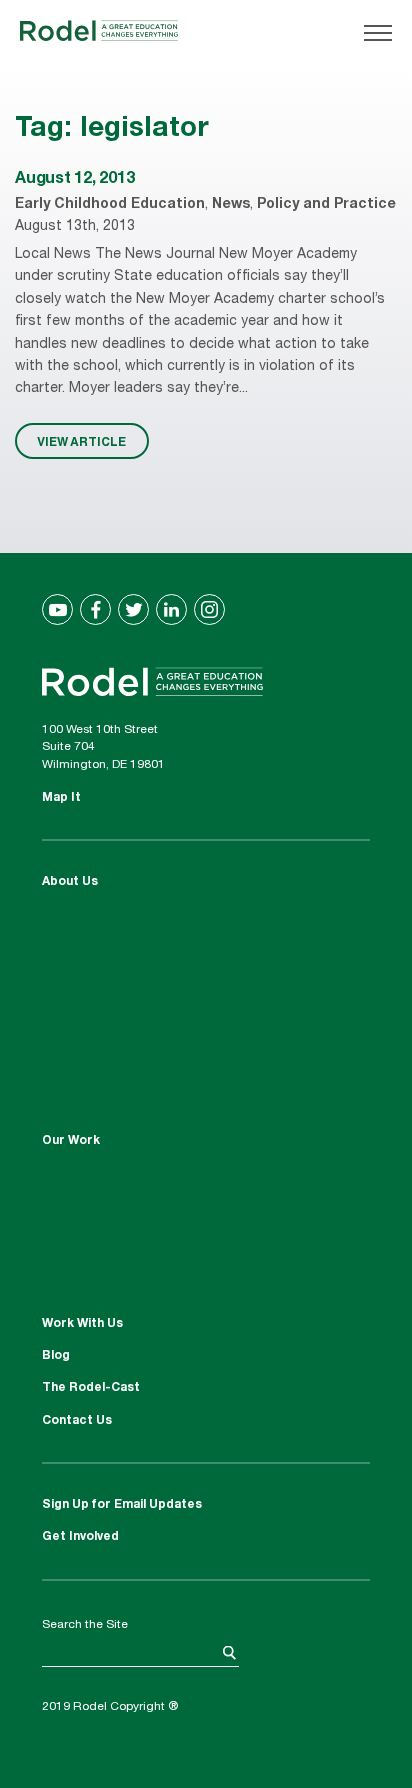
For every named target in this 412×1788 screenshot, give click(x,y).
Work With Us (82, 1324)
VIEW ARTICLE (81, 441)
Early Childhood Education (110, 205)
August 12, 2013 (74, 180)
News (231, 205)
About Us (70, 882)
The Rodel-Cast (91, 1388)
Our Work (71, 1141)
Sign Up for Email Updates (122, 1505)
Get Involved (80, 1537)
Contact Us (77, 1421)
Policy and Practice (326, 205)
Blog (56, 1356)
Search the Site (85, 1625)
